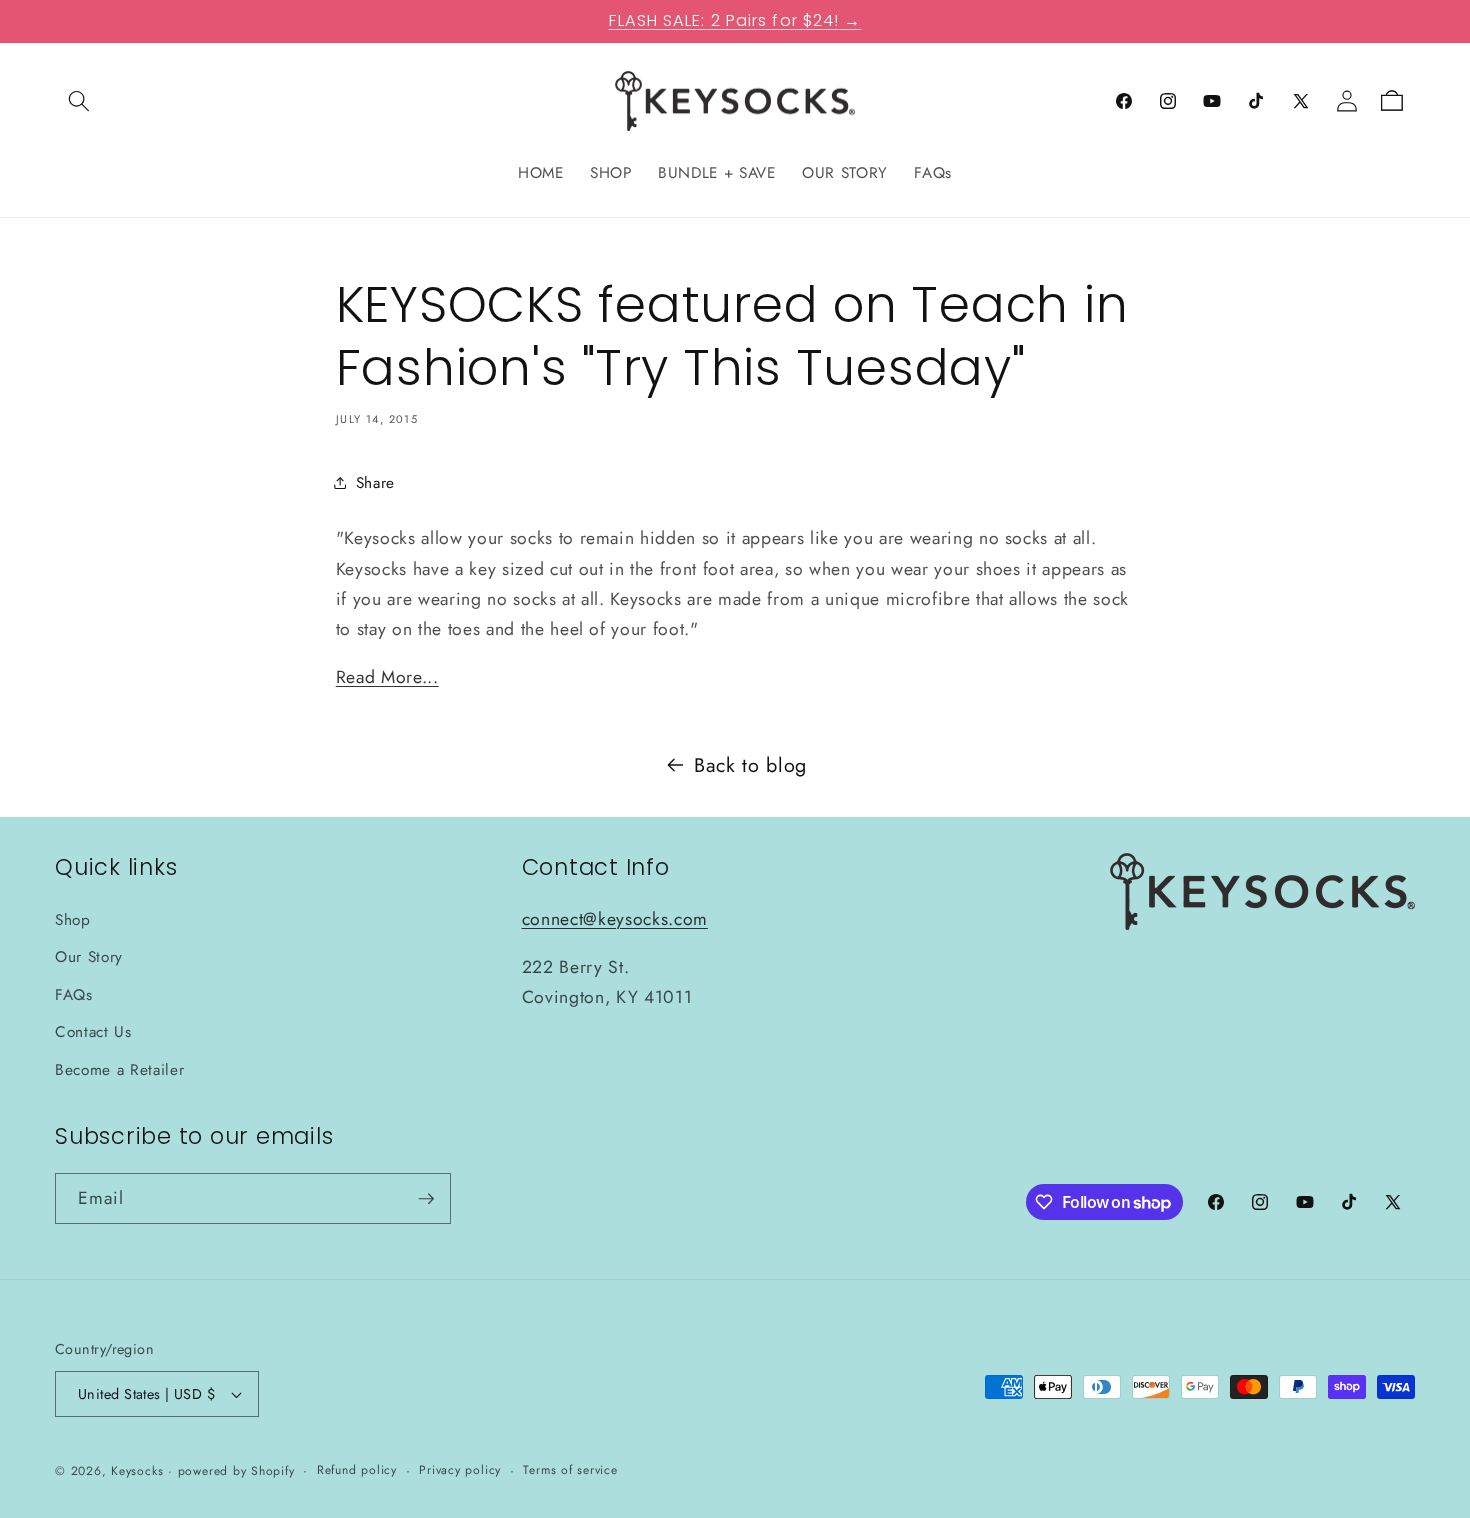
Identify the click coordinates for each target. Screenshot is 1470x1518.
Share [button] (375, 482)
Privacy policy (460, 1470)
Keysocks (137, 1471)
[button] (79, 101)
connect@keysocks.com (615, 919)
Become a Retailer (119, 1070)
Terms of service (570, 1470)
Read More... (387, 677)
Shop (73, 920)
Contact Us (93, 1033)
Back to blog (750, 765)
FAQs (74, 995)
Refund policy (357, 1470)
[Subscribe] (426, 1199)
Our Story (89, 957)
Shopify (272, 1471)
